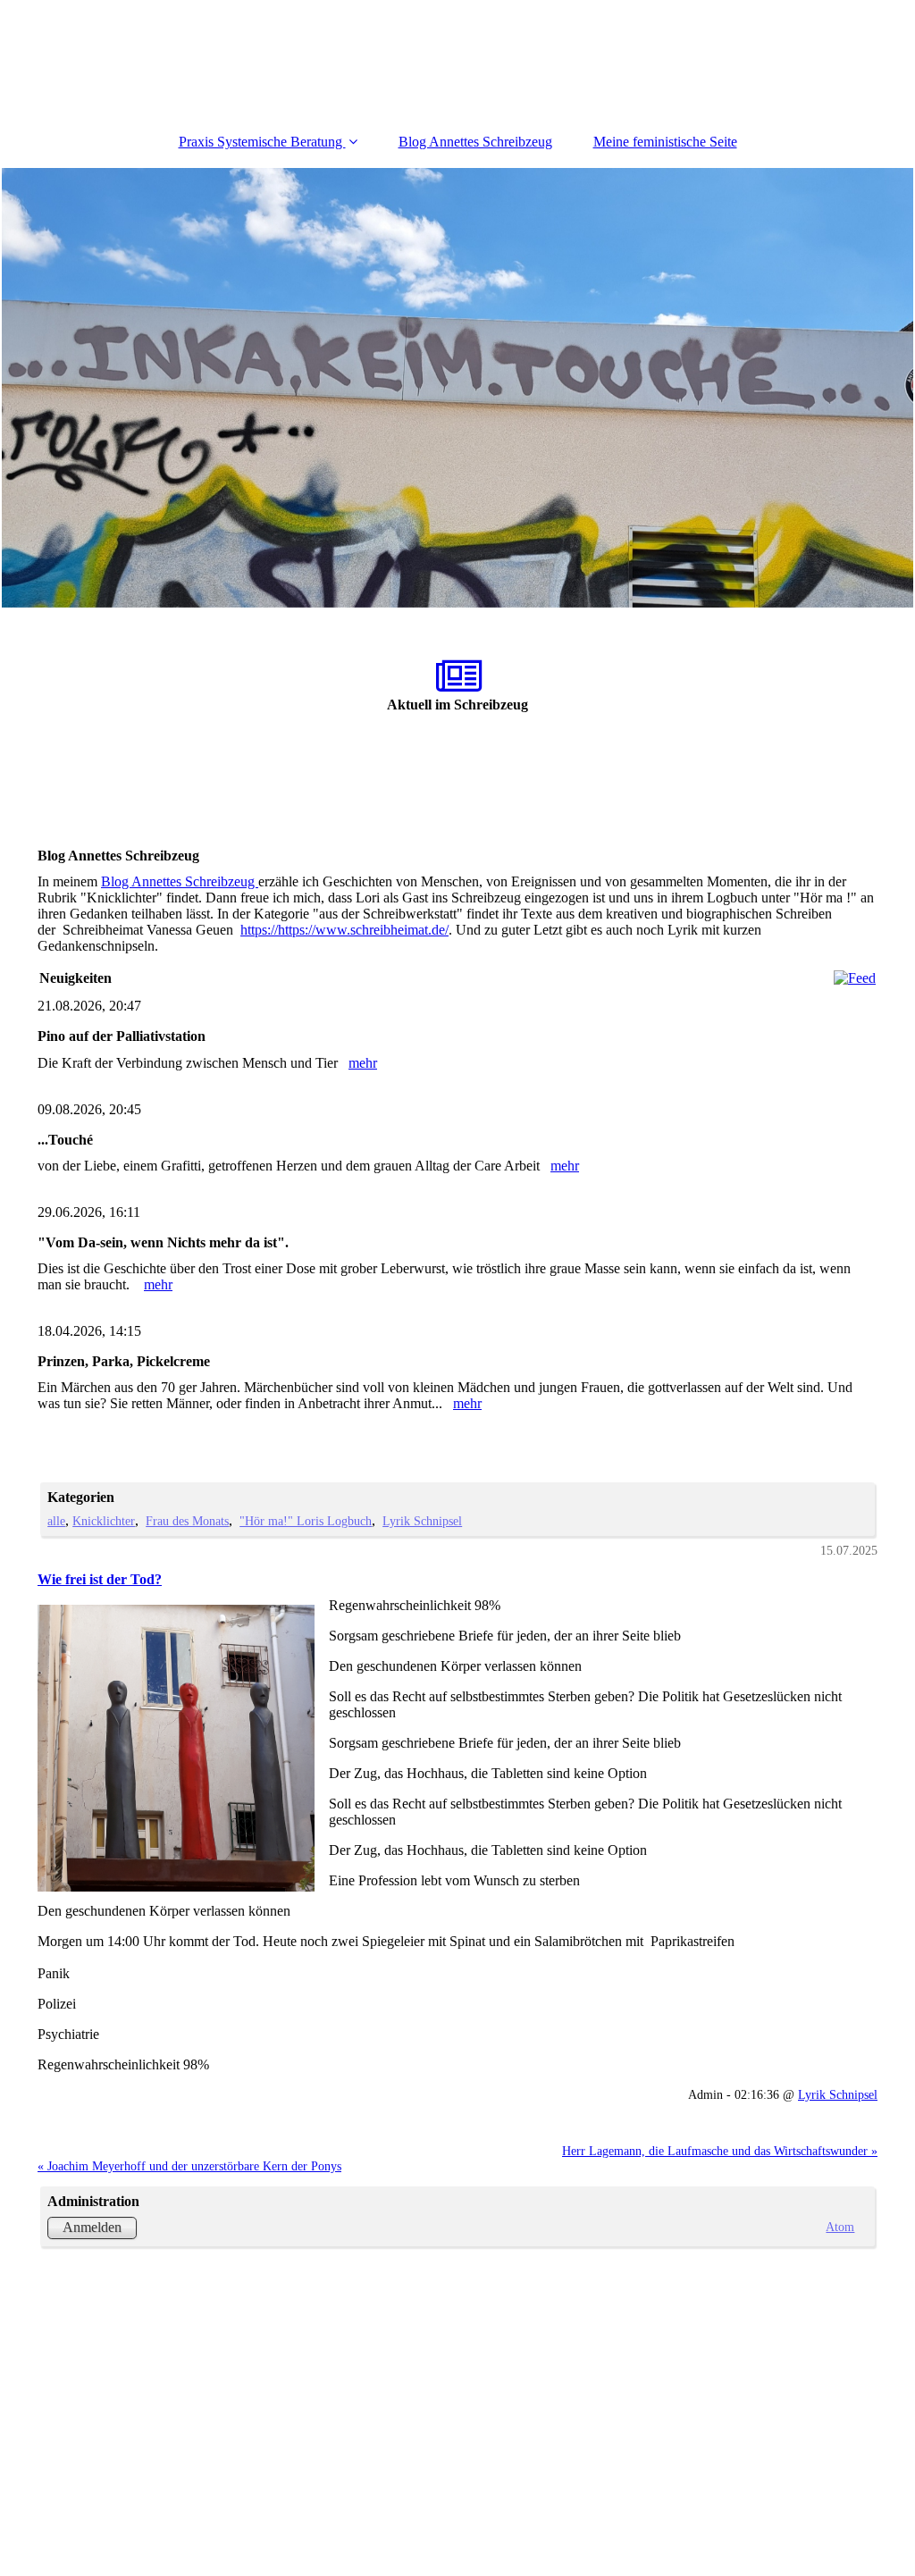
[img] (457, 388)
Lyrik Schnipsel (422, 1521)
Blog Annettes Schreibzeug (475, 142)
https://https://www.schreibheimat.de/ (344, 930)
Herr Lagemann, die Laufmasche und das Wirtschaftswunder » (720, 2151)
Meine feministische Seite (665, 142)
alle (56, 1521)
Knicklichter (104, 1521)
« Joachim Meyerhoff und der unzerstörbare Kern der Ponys (189, 2166)
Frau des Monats (187, 1521)
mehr (363, 1063)
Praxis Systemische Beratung (262, 142)
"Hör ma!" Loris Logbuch (306, 1521)
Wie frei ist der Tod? (100, 1579)
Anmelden (92, 2227)
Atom (840, 2227)
